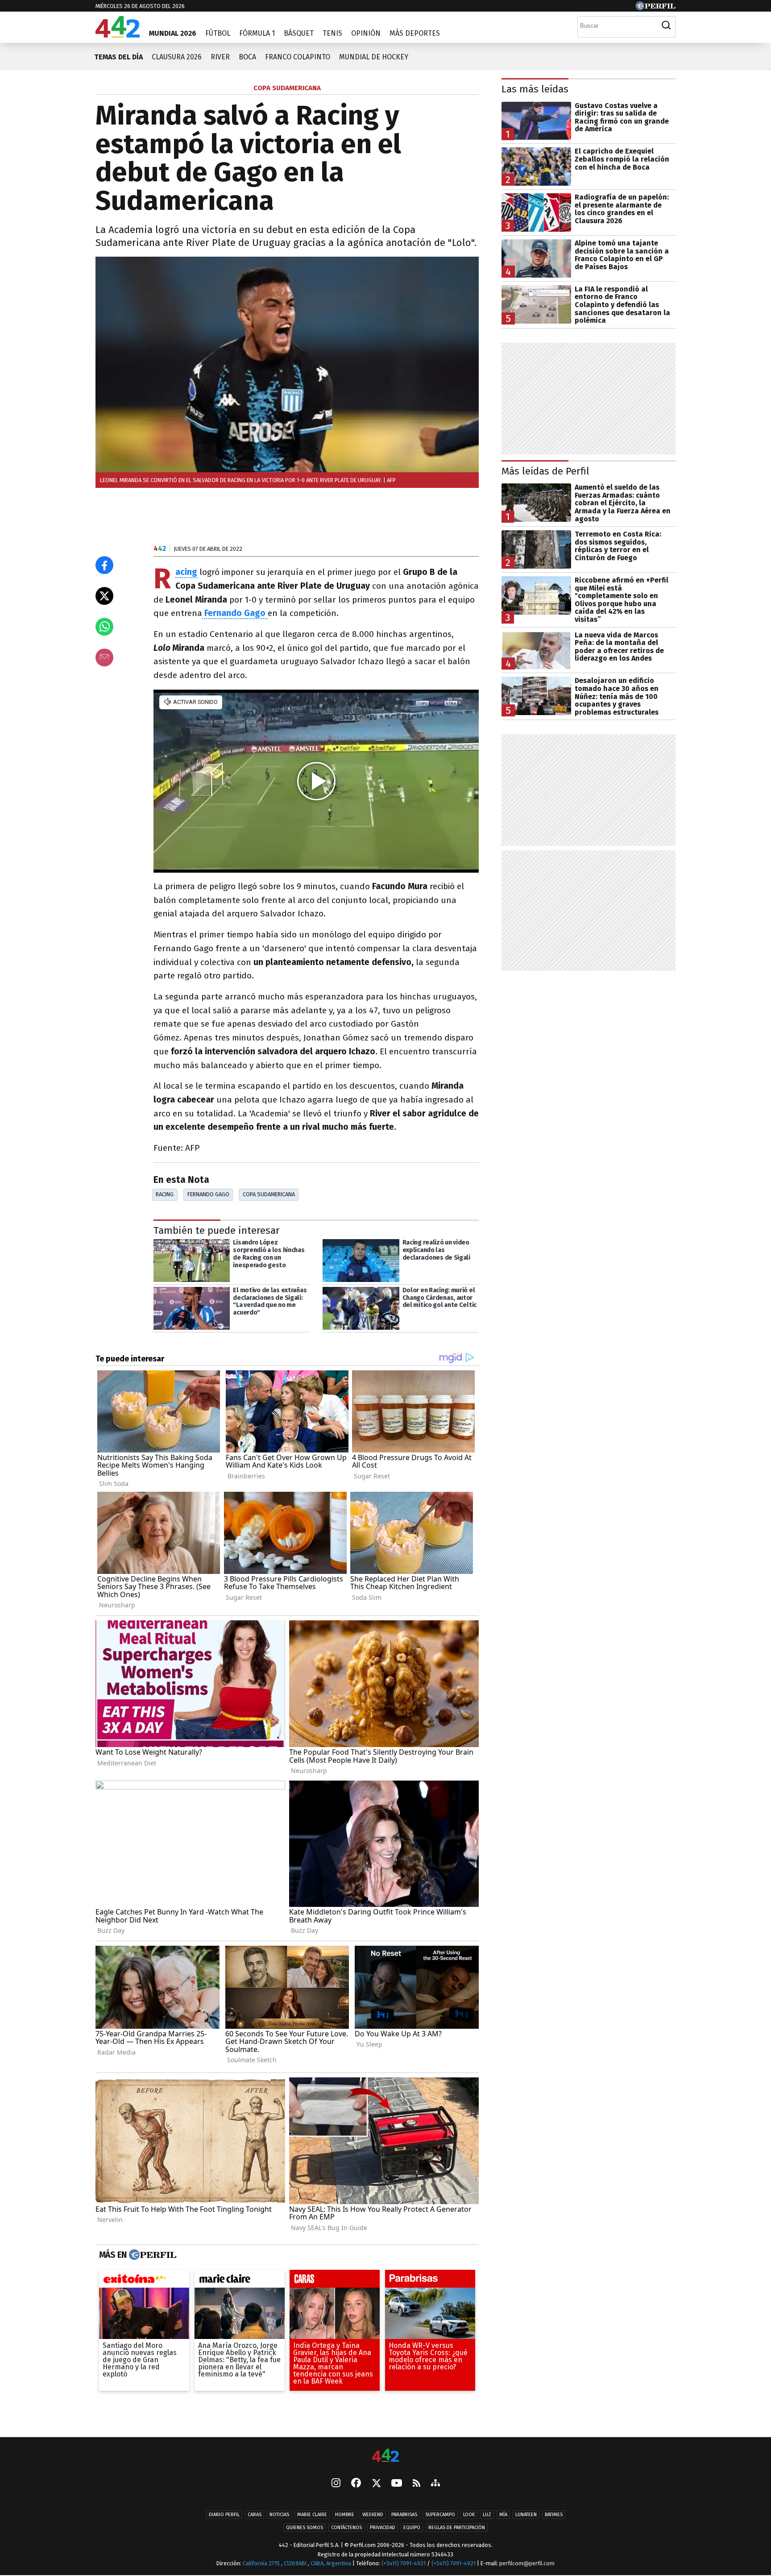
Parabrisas (404, 2515)
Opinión (366, 33)
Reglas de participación (457, 2528)
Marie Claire (312, 2515)
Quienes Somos (305, 2528)
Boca (247, 57)
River (220, 57)
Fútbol (218, 33)
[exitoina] (144, 2281)
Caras (255, 2515)
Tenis (332, 33)
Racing (186, 572)
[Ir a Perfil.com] (655, 8)
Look (469, 2515)
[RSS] (417, 2484)
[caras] (335, 2281)
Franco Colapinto (298, 57)
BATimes (554, 2515)
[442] (385, 2456)
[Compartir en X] (104, 596)
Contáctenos (346, 2528)
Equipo (412, 2528)
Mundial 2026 (173, 33)
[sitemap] (435, 2484)
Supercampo (440, 2515)
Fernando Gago (208, 1194)
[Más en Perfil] (151, 2255)
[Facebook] (356, 2484)
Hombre (345, 2515)
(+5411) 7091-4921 (404, 2563)
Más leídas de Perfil (545, 471)
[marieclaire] (240, 2281)
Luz (487, 2515)
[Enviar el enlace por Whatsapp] (104, 627)
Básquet (299, 33)
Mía (503, 2515)
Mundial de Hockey (374, 57)
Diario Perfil (224, 2515)
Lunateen (526, 2515)
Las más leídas (535, 89)
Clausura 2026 (177, 57)
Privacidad (383, 2528)
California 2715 (262, 2563)
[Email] (104, 658)
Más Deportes (415, 33)
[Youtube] (397, 2484)
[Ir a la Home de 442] (118, 35)
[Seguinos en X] (376, 2484)
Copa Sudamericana (269, 1194)
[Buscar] (666, 25)
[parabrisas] (430, 2281)
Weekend (373, 2515)
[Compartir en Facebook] (104, 565)
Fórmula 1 (257, 33)
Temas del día (118, 57)
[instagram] (336, 2484)
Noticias (279, 2515)
